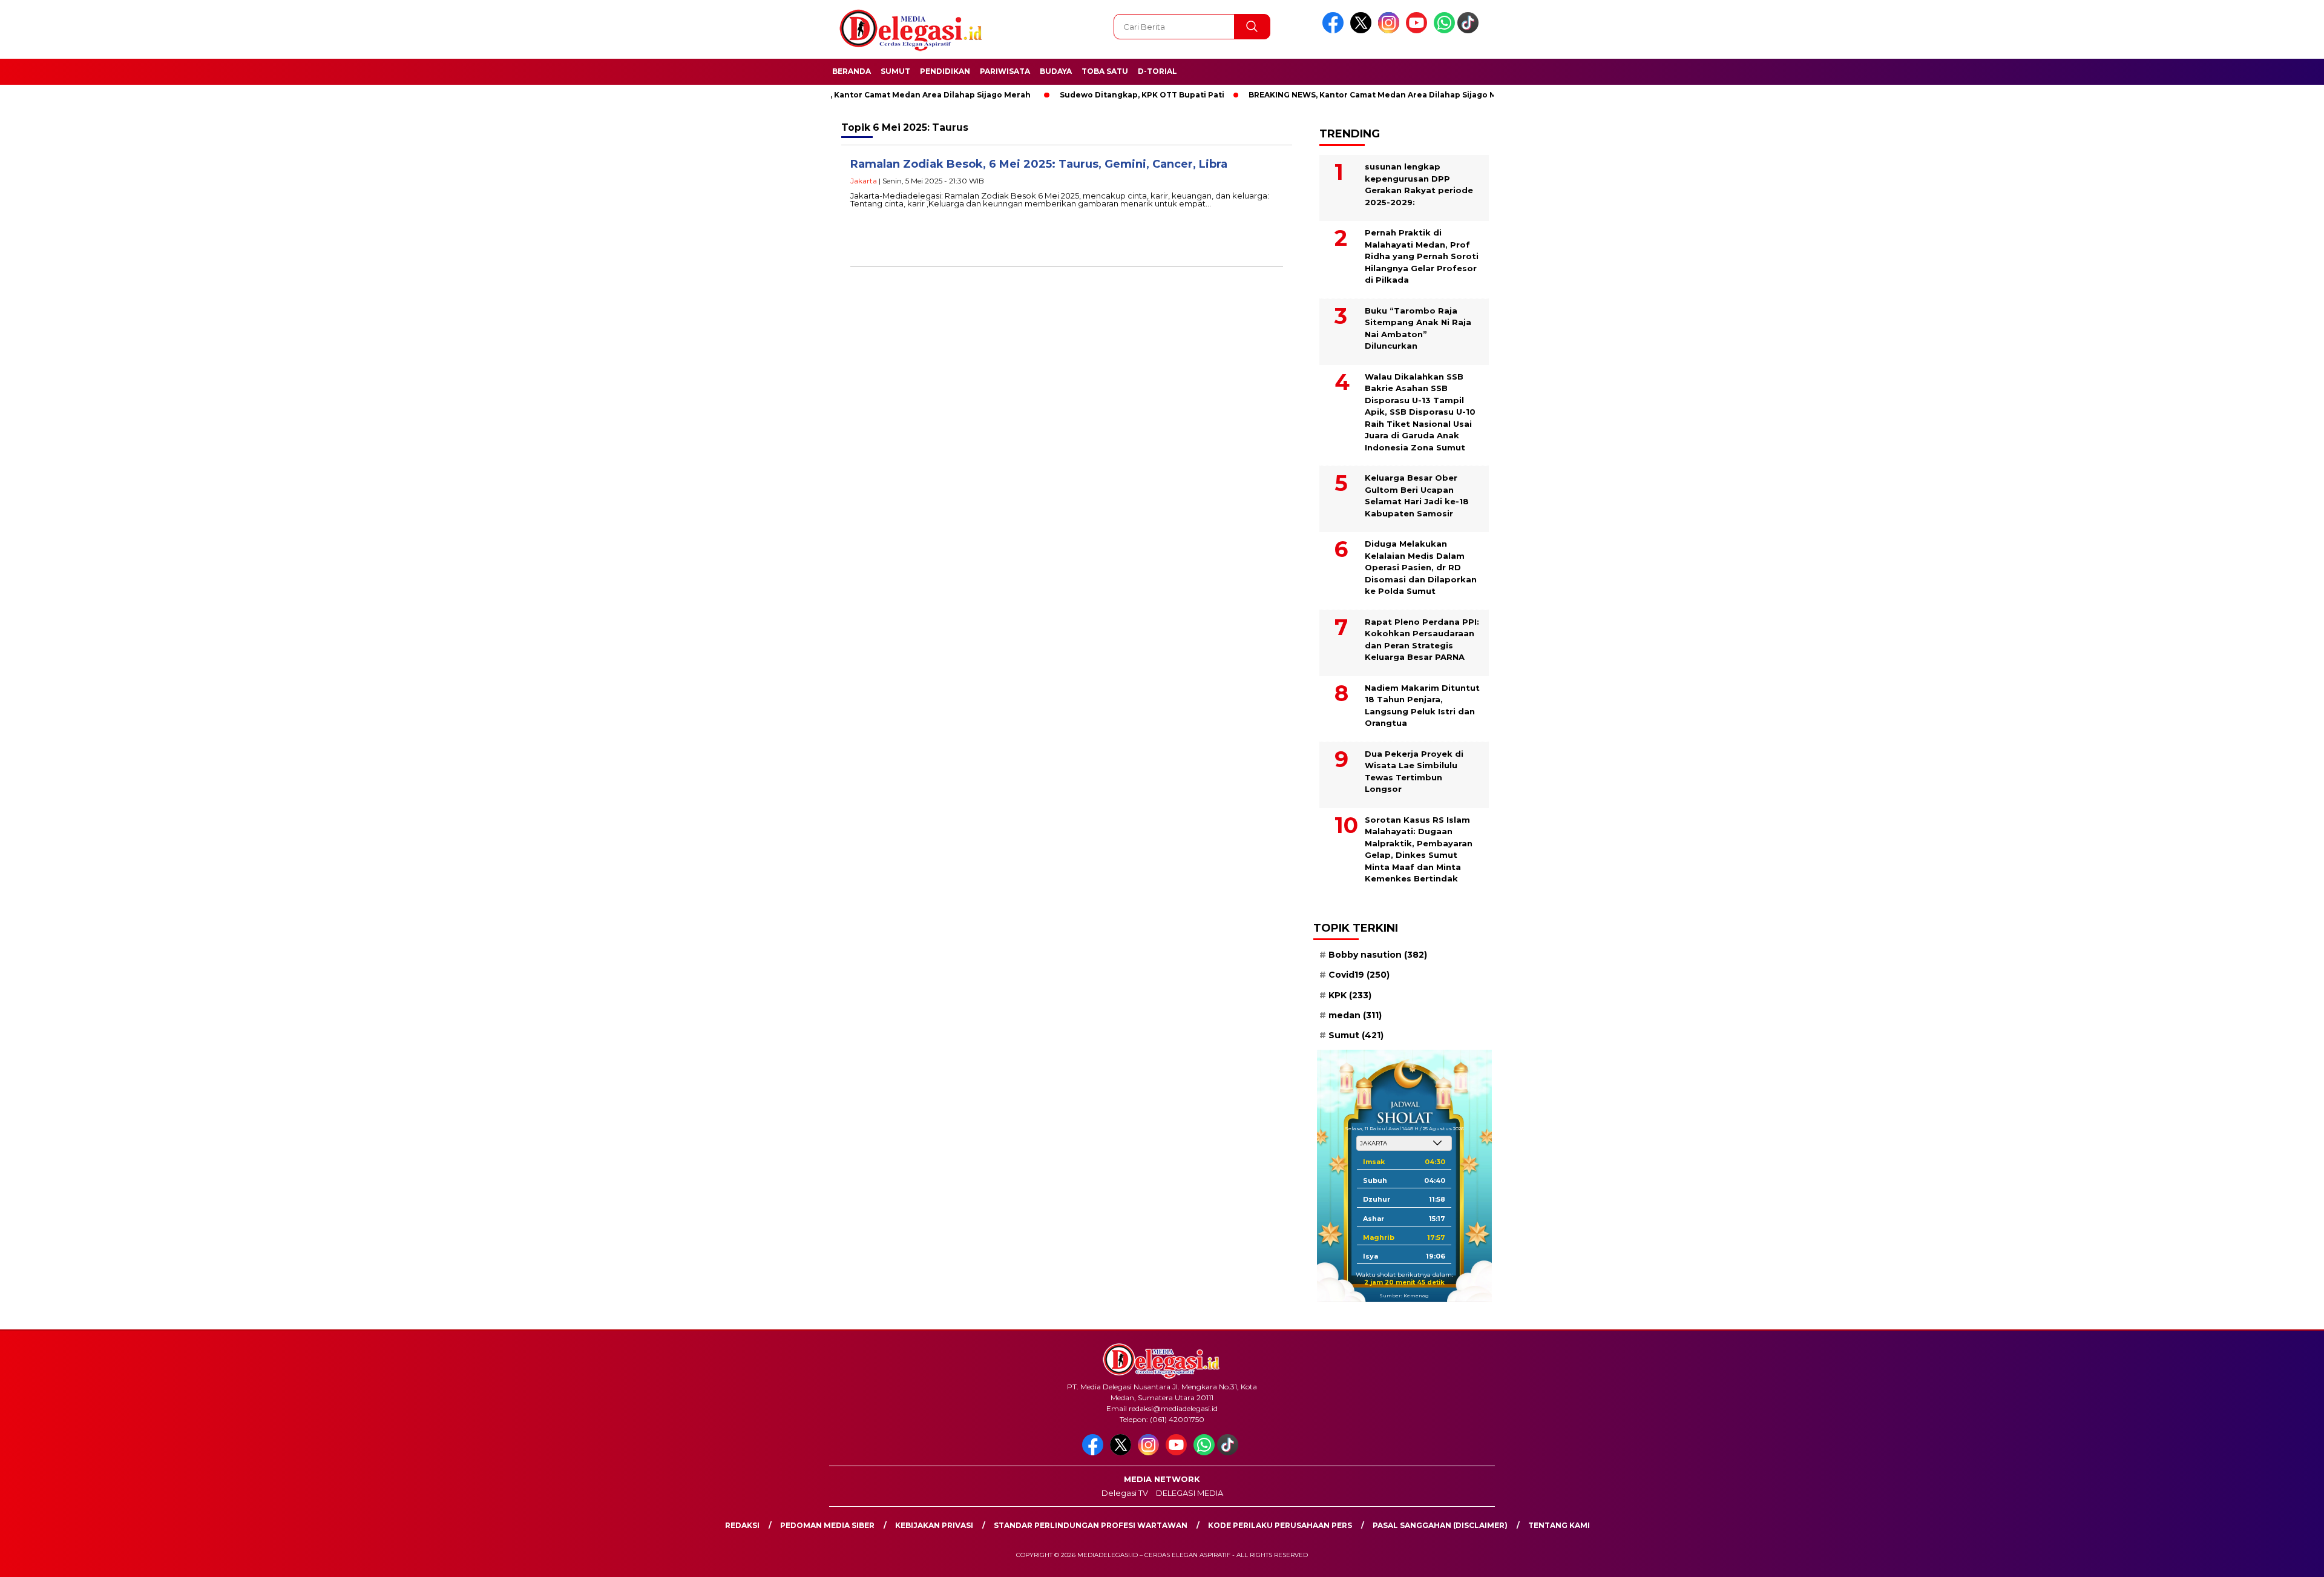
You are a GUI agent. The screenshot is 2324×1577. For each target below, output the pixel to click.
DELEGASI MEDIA (1190, 1493)
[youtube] (1419, 31)
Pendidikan (945, 71)
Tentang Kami (1559, 1525)
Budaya (1056, 71)
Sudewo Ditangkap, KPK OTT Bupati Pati (1079, 95)
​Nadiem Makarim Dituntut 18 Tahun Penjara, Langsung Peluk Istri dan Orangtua (1422, 706)
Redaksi (742, 1525)
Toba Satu (1105, 71)
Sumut (895, 71)
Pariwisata (1005, 71)
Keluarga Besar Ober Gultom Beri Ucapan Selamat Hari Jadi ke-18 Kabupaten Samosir (1417, 495)
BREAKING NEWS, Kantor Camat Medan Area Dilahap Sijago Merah (834, 95)
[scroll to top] (2244, 1558)
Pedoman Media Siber (827, 1525)
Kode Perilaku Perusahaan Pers (1280, 1525)
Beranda (852, 71)
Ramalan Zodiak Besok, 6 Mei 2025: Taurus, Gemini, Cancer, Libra (1039, 164)
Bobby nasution (1378, 955)
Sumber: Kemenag (1404, 1296)
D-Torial (1157, 71)
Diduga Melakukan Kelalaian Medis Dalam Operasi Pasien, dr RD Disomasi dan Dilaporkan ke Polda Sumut (1421, 567)
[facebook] (1335, 31)
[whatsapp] (1444, 31)
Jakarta (864, 181)
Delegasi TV (1125, 1493)
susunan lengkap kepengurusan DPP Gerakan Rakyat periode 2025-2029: (1419, 184)
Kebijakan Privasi (934, 1525)
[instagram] (1391, 31)
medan (1355, 1015)
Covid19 (1359, 975)
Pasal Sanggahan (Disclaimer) (1440, 1525)
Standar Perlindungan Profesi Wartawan (1091, 1525)
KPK (1350, 995)
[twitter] (1363, 31)
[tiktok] (1470, 31)
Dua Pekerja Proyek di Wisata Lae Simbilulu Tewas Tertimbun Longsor (1414, 772)
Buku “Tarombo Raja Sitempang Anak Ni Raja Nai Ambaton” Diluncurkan (1418, 328)
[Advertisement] (1594, 298)
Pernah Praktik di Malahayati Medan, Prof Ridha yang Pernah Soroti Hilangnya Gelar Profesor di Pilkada (1422, 256)
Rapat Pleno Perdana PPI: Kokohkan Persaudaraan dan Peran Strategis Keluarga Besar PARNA (1422, 640)
